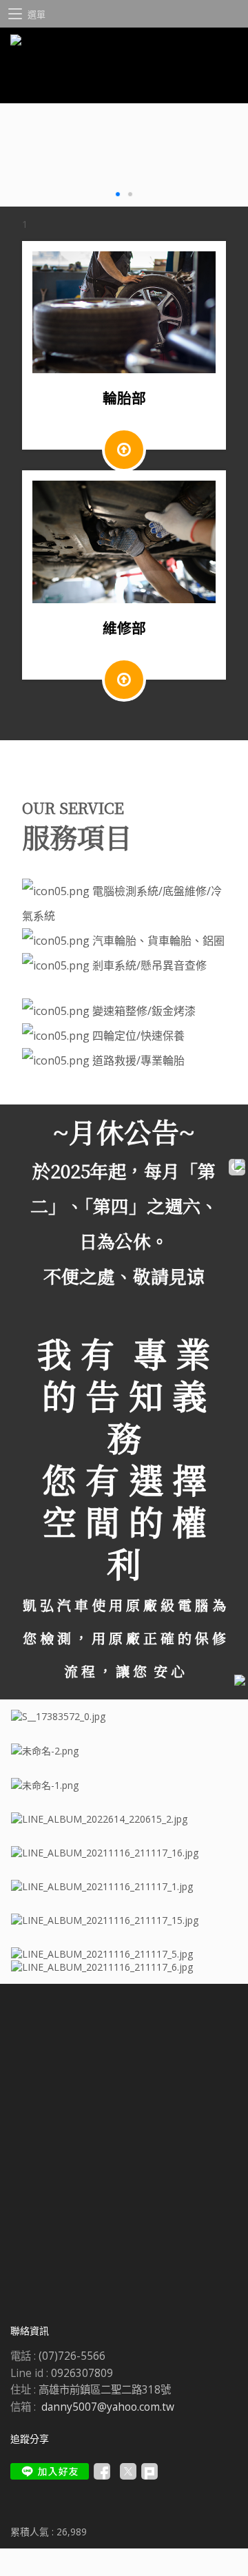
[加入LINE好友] (50, 2471)
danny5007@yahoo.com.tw (108, 2407)
